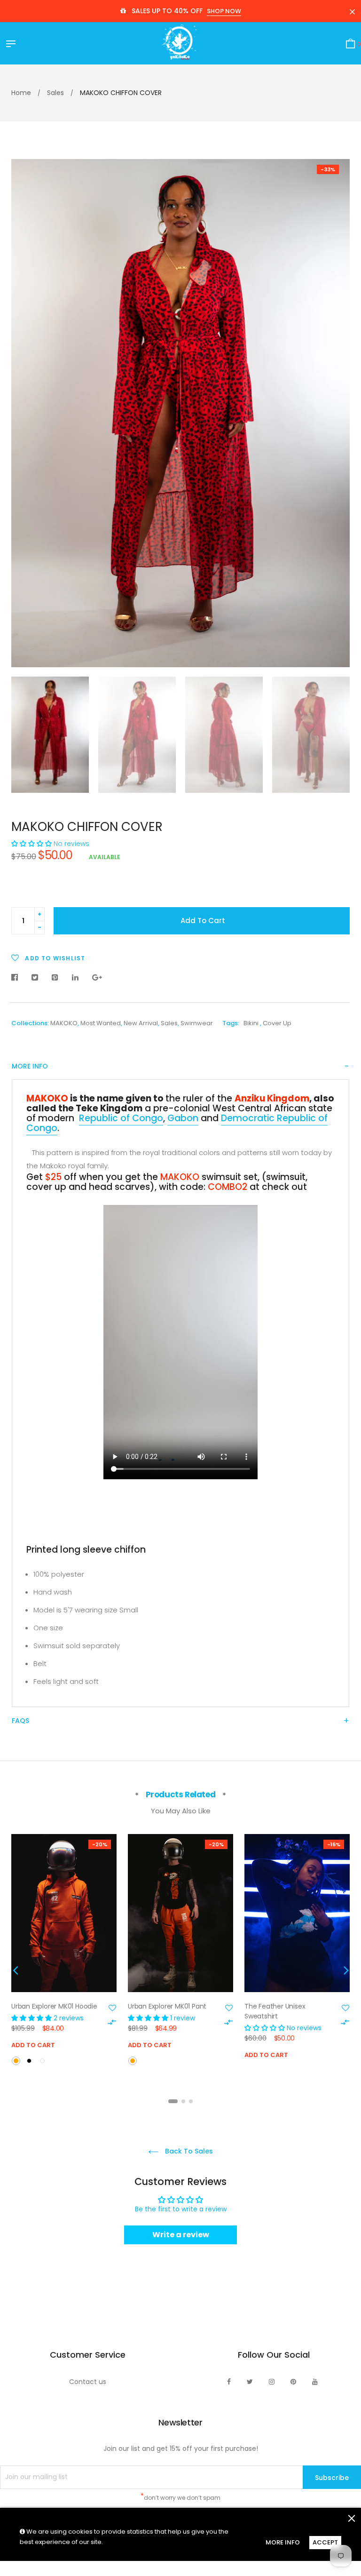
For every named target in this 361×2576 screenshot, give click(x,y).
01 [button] (173, 2101)
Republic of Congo (121, 1118)
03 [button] (191, 2101)
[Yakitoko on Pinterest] (293, 2382)
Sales (169, 1023)
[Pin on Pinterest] (55, 978)
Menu (13, 45)
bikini (251, 1023)
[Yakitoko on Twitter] (250, 2382)
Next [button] (336, 413)
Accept (325, 2542)
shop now (224, 11)
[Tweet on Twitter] (35, 978)
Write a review (181, 2235)
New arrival (141, 1023)
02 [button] (183, 2101)
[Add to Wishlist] (112, 2008)
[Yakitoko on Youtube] (315, 2382)
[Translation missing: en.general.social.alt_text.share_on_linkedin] (75, 978)
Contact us (88, 2382)
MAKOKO (64, 1023)
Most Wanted (101, 1023)
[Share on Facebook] (17, 978)
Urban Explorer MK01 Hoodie (54, 2006)
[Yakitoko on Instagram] (272, 2382)
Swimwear (197, 1023)
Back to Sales (188, 2151)
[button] (31, 844)
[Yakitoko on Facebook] (229, 2382)
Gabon (183, 1118)
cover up (277, 1023)
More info (30, 1066)
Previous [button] (25, 413)
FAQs (20, 1721)
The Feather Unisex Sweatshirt (275, 2011)
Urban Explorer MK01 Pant (167, 2006)
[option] (180, 413)
